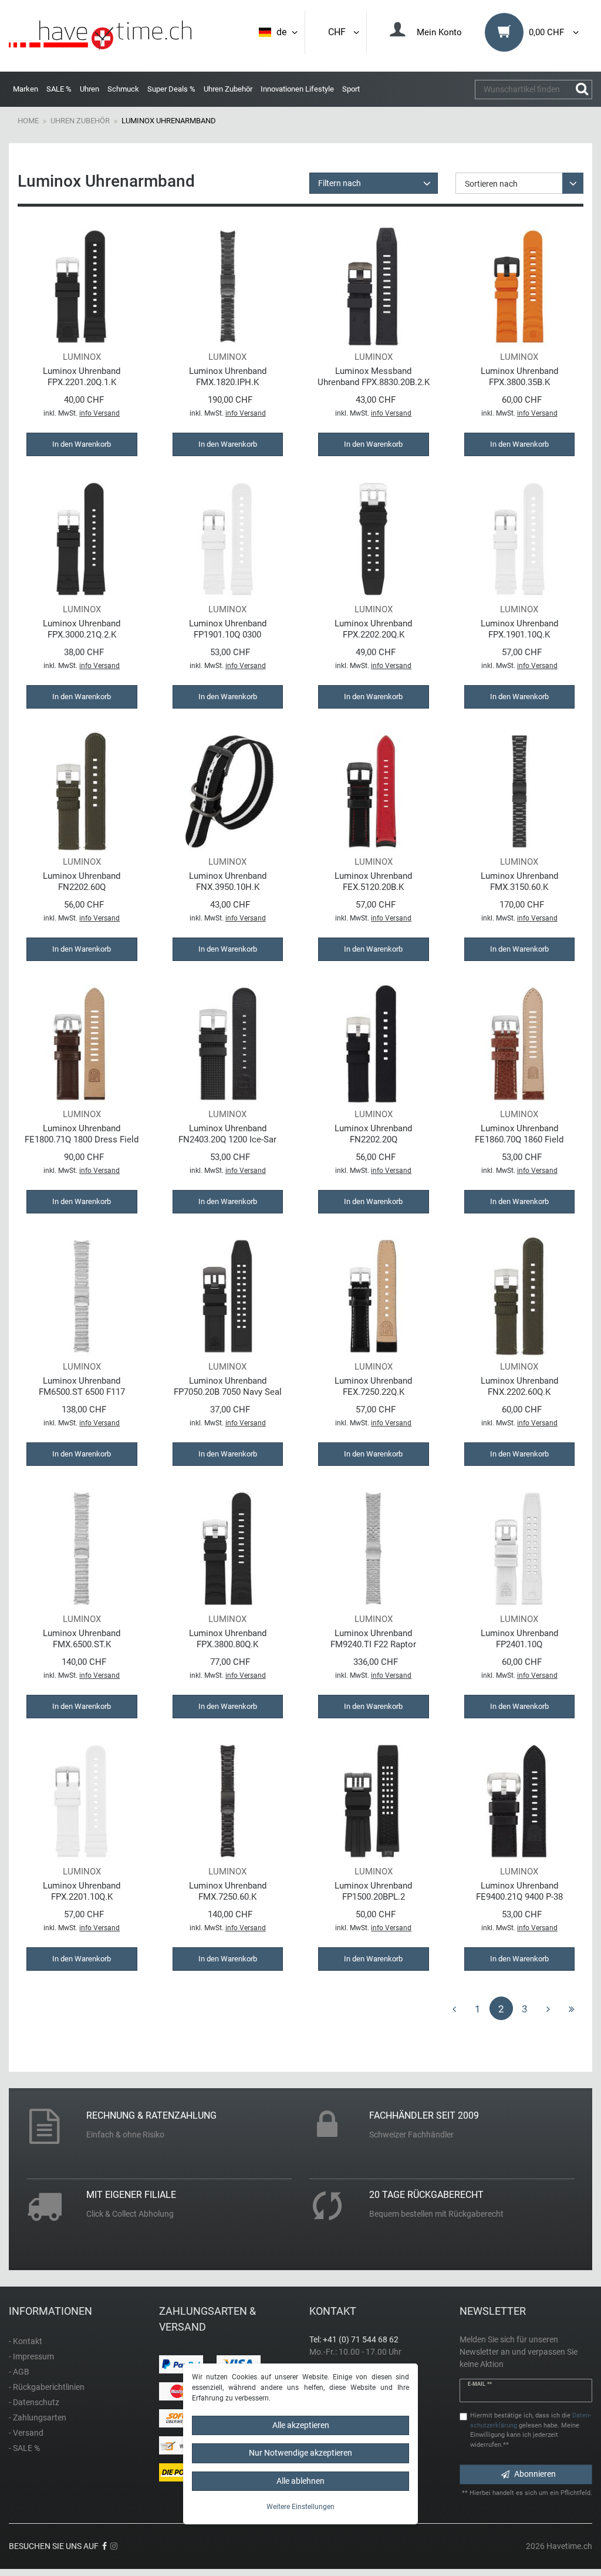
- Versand (26, 2433)
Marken (26, 89)
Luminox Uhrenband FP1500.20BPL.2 (373, 1891)
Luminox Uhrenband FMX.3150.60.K (519, 881)
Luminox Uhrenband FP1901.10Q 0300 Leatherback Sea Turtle (227, 629)
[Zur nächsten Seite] (548, 2008)
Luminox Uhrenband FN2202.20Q (373, 1134)
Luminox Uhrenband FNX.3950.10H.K (228, 881)
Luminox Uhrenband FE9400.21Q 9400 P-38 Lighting (519, 1891)
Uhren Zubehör (228, 89)
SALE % (59, 89)
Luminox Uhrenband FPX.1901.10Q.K (519, 629)
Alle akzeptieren (301, 2425)
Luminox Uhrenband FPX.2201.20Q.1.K (82, 377)
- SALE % (24, 2448)
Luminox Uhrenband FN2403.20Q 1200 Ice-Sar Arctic (227, 1134)
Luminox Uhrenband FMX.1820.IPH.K (228, 377)
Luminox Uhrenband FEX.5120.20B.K (373, 881)
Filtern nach (340, 183)
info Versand (99, 413)
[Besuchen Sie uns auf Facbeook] (104, 2546)
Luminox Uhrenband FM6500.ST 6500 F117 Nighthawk (82, 1386)
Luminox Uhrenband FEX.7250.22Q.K (373, 1386)
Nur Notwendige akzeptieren (300, 2453)
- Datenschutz (34, 2402)
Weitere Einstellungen (300, 2507)
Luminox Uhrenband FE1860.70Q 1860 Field (519, 1134)
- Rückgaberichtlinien (47, 2387)
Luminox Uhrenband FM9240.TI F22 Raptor (373, 1639)
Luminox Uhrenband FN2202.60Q (82, 881)
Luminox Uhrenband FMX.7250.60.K (228, 1891)
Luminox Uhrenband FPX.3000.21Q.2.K (82, 629)
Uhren (90, 89)
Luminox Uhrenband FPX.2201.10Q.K (82, 1891)
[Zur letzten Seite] (572, 2008)
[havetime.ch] (100, 36)
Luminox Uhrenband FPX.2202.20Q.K (373, 629)
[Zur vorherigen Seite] (454, 2008)
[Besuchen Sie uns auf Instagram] (114, 2546)
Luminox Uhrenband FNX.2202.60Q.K (519, 1386)
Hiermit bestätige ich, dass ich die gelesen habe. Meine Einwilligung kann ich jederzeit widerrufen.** (531, 2430)
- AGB (19, 2372)
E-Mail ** (480, 2384)
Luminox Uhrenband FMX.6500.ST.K (82, 1639)
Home (28, 121)
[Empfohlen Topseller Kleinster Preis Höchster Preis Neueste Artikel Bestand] (520, 183)
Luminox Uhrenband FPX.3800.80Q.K (228, 1639)
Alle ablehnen (300, 2481)
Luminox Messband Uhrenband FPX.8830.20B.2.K (374, 377)
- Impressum (31, 2356)
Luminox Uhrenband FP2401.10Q (519, 1639)
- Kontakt (26, 2341)
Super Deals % (171, 89)
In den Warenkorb (82, 444)
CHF (339, 32)
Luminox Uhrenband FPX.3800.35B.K (519, 377)
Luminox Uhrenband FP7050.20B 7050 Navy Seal (228, 1386)
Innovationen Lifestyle (297, 89)
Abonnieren (535, 2474)
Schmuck (123, 89)
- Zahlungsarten (38, 2417)
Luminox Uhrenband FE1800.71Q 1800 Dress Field (82, 1134)
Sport (351, 89)
